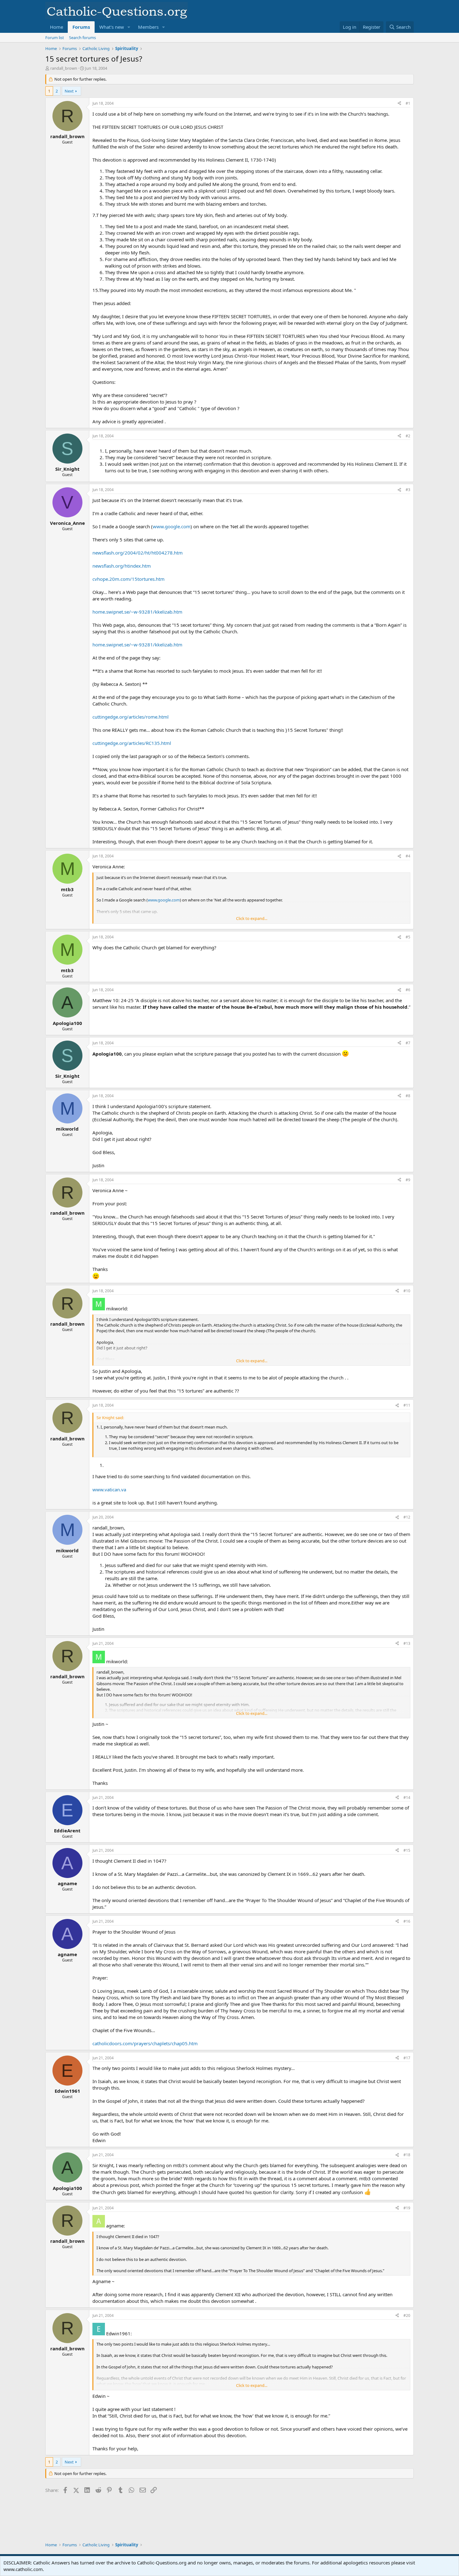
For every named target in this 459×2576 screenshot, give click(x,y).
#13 (407, 1643)
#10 (407, 1291)
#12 (407, 1517)
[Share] (399, 104)
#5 (408, 937)
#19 (407, 2208)
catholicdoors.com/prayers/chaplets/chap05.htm (145, 2043)
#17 (407, 2058)
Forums (81, 27)
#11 (407, 1405)
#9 (408, 1180)
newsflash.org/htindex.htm (122, 566)
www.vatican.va (109, 1489)
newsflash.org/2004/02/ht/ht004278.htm (138, 553)
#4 (408, 856)
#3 (408, 490)
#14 (407, 1798)
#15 (407, 1850)
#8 (408, 1096)
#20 (407, 2315)
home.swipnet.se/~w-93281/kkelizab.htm (137, 612)
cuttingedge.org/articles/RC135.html (132, 743)
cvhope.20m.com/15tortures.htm (128, 579)
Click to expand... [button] (252, 918)
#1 (408, 103)
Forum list (55, 38)
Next (69, 91)
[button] (129, 27)
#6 (408, 990)
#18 (407, 2155)
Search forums (82, 38)
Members (148, 27)
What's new (112, 27)
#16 (407, 1921)
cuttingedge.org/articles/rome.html (131, 717)
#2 (408, 436)
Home (57, 27)
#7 (408, 1043)
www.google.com (172, 526)
